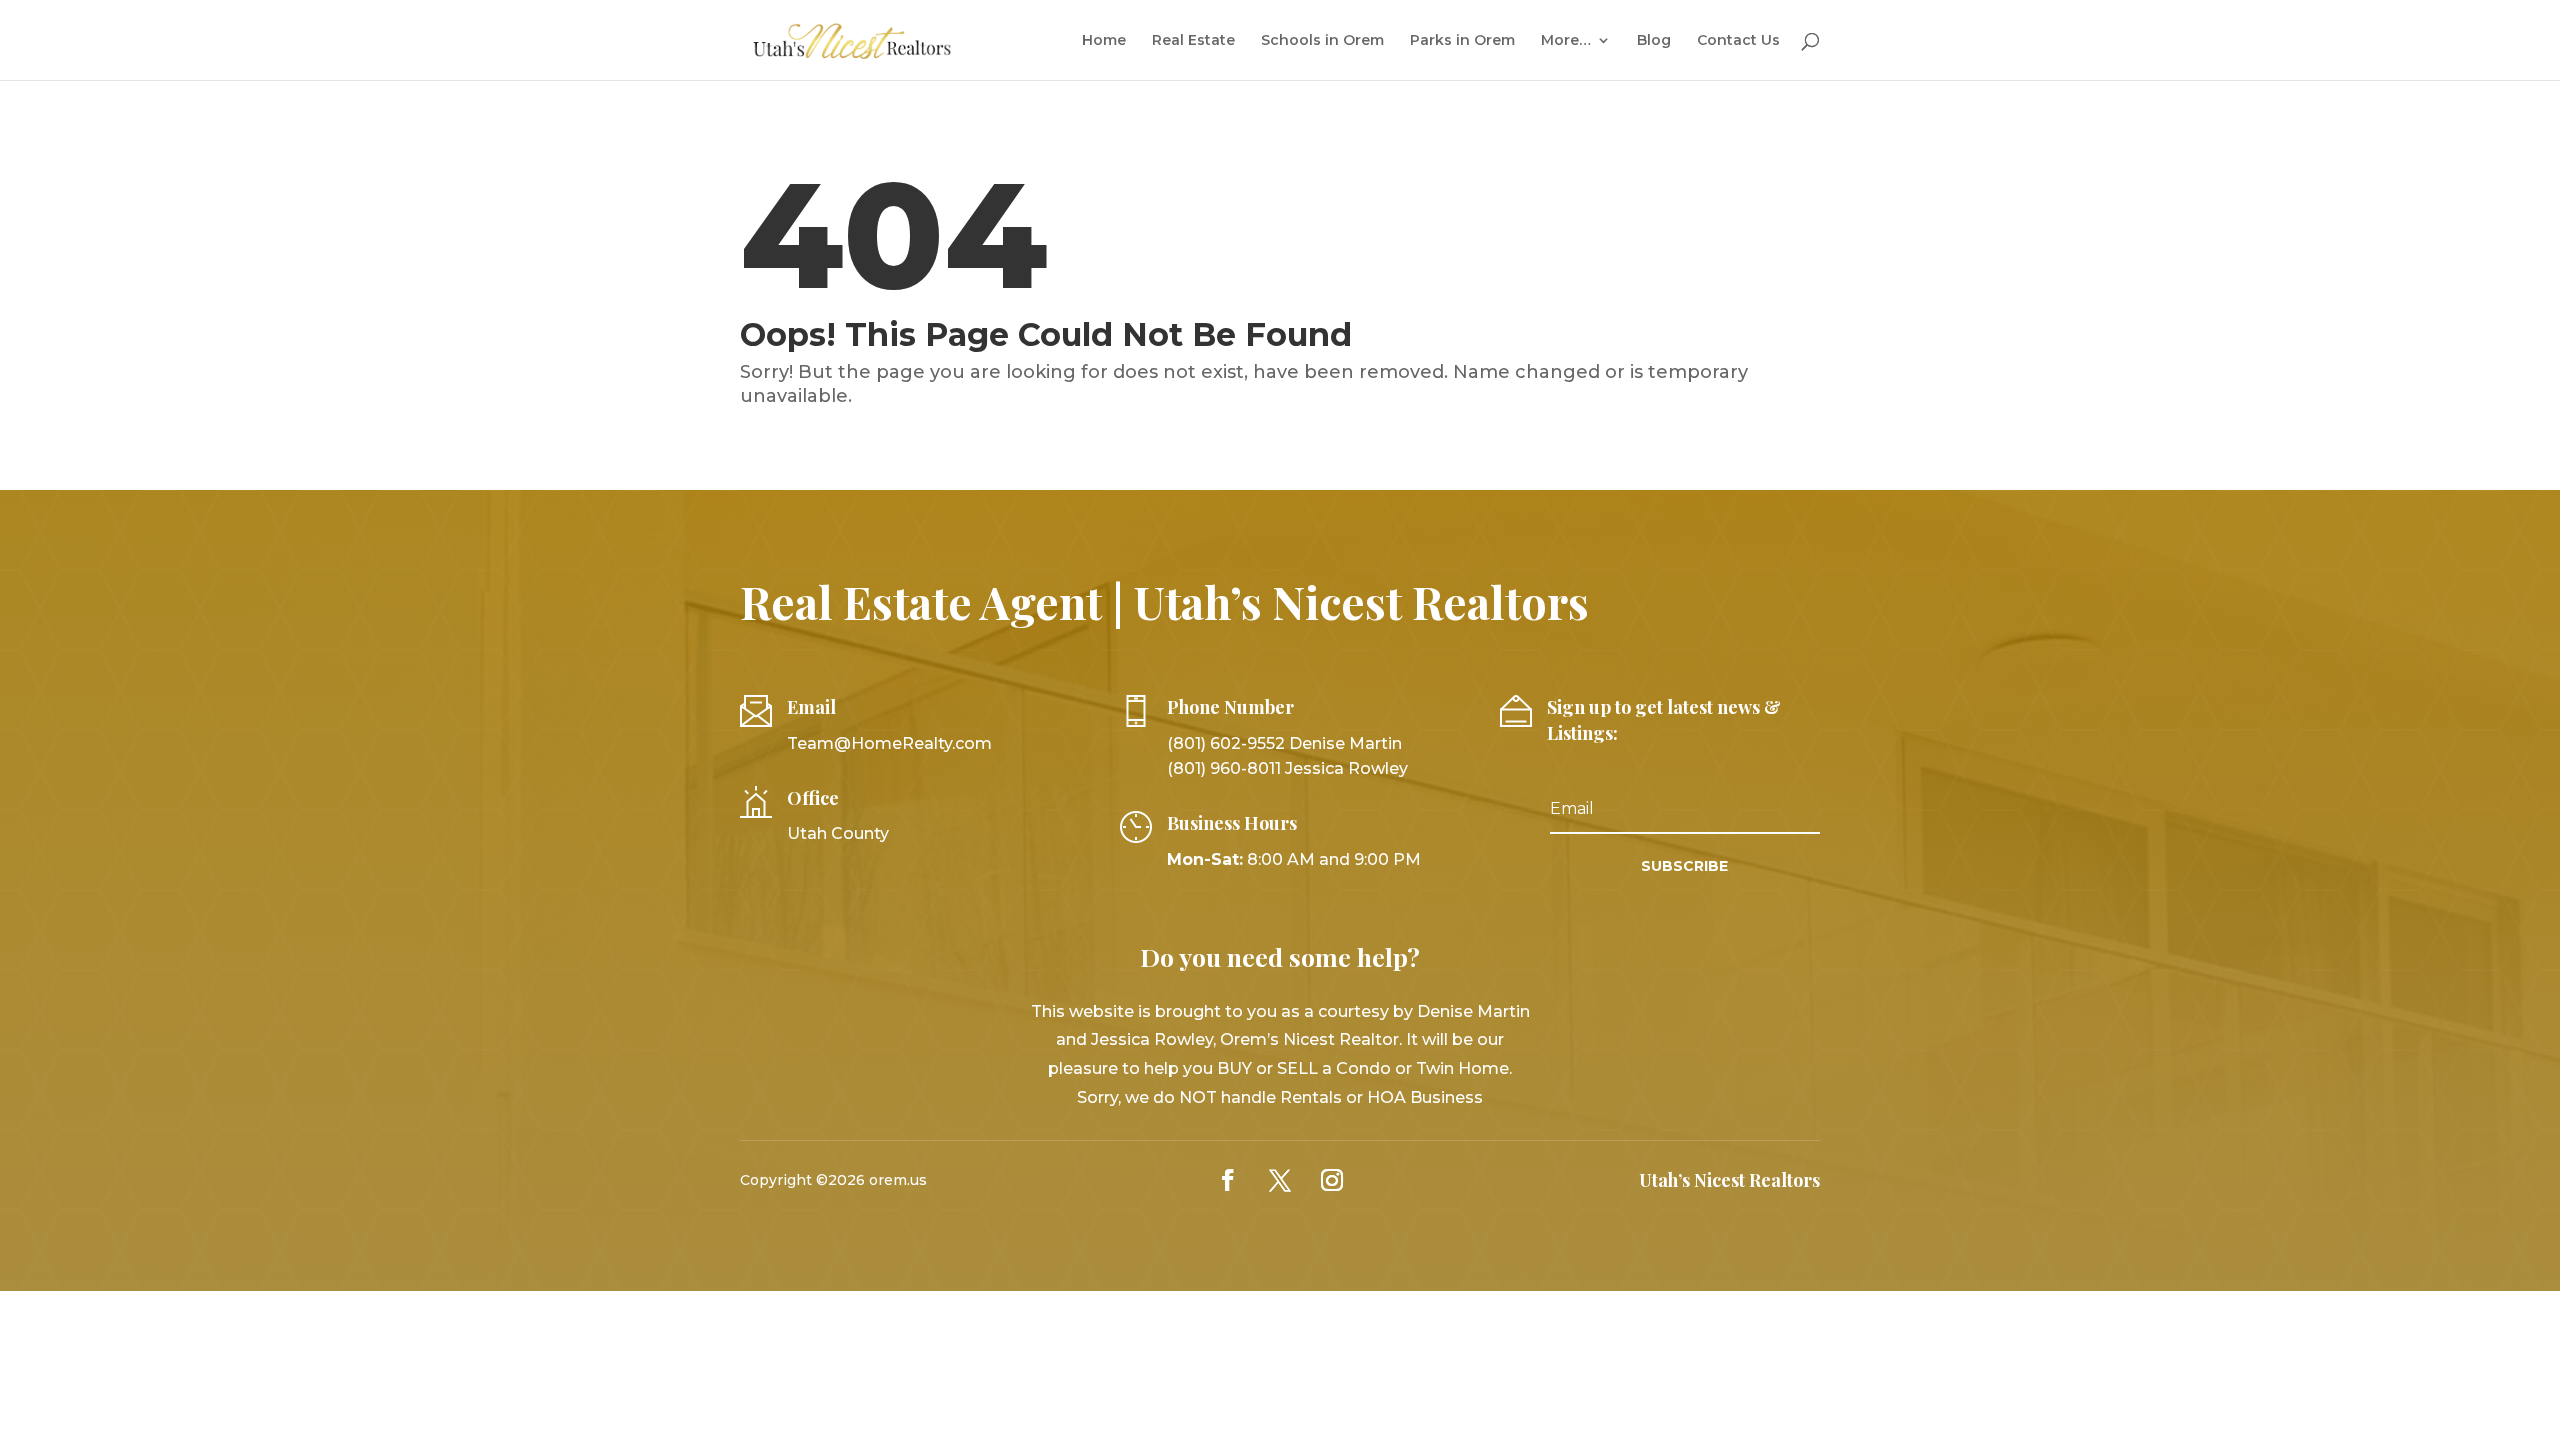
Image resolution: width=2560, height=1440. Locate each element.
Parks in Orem (1462, 41)
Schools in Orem (1322, 41)
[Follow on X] (1280, 1180)
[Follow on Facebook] (1228, 1180)
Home (1104, 41)
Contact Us (1738, 41)
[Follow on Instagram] (1332, 1180)
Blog (1654, 41)
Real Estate (1193, 41)
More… (1566, 41)
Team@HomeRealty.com (889, 743)
